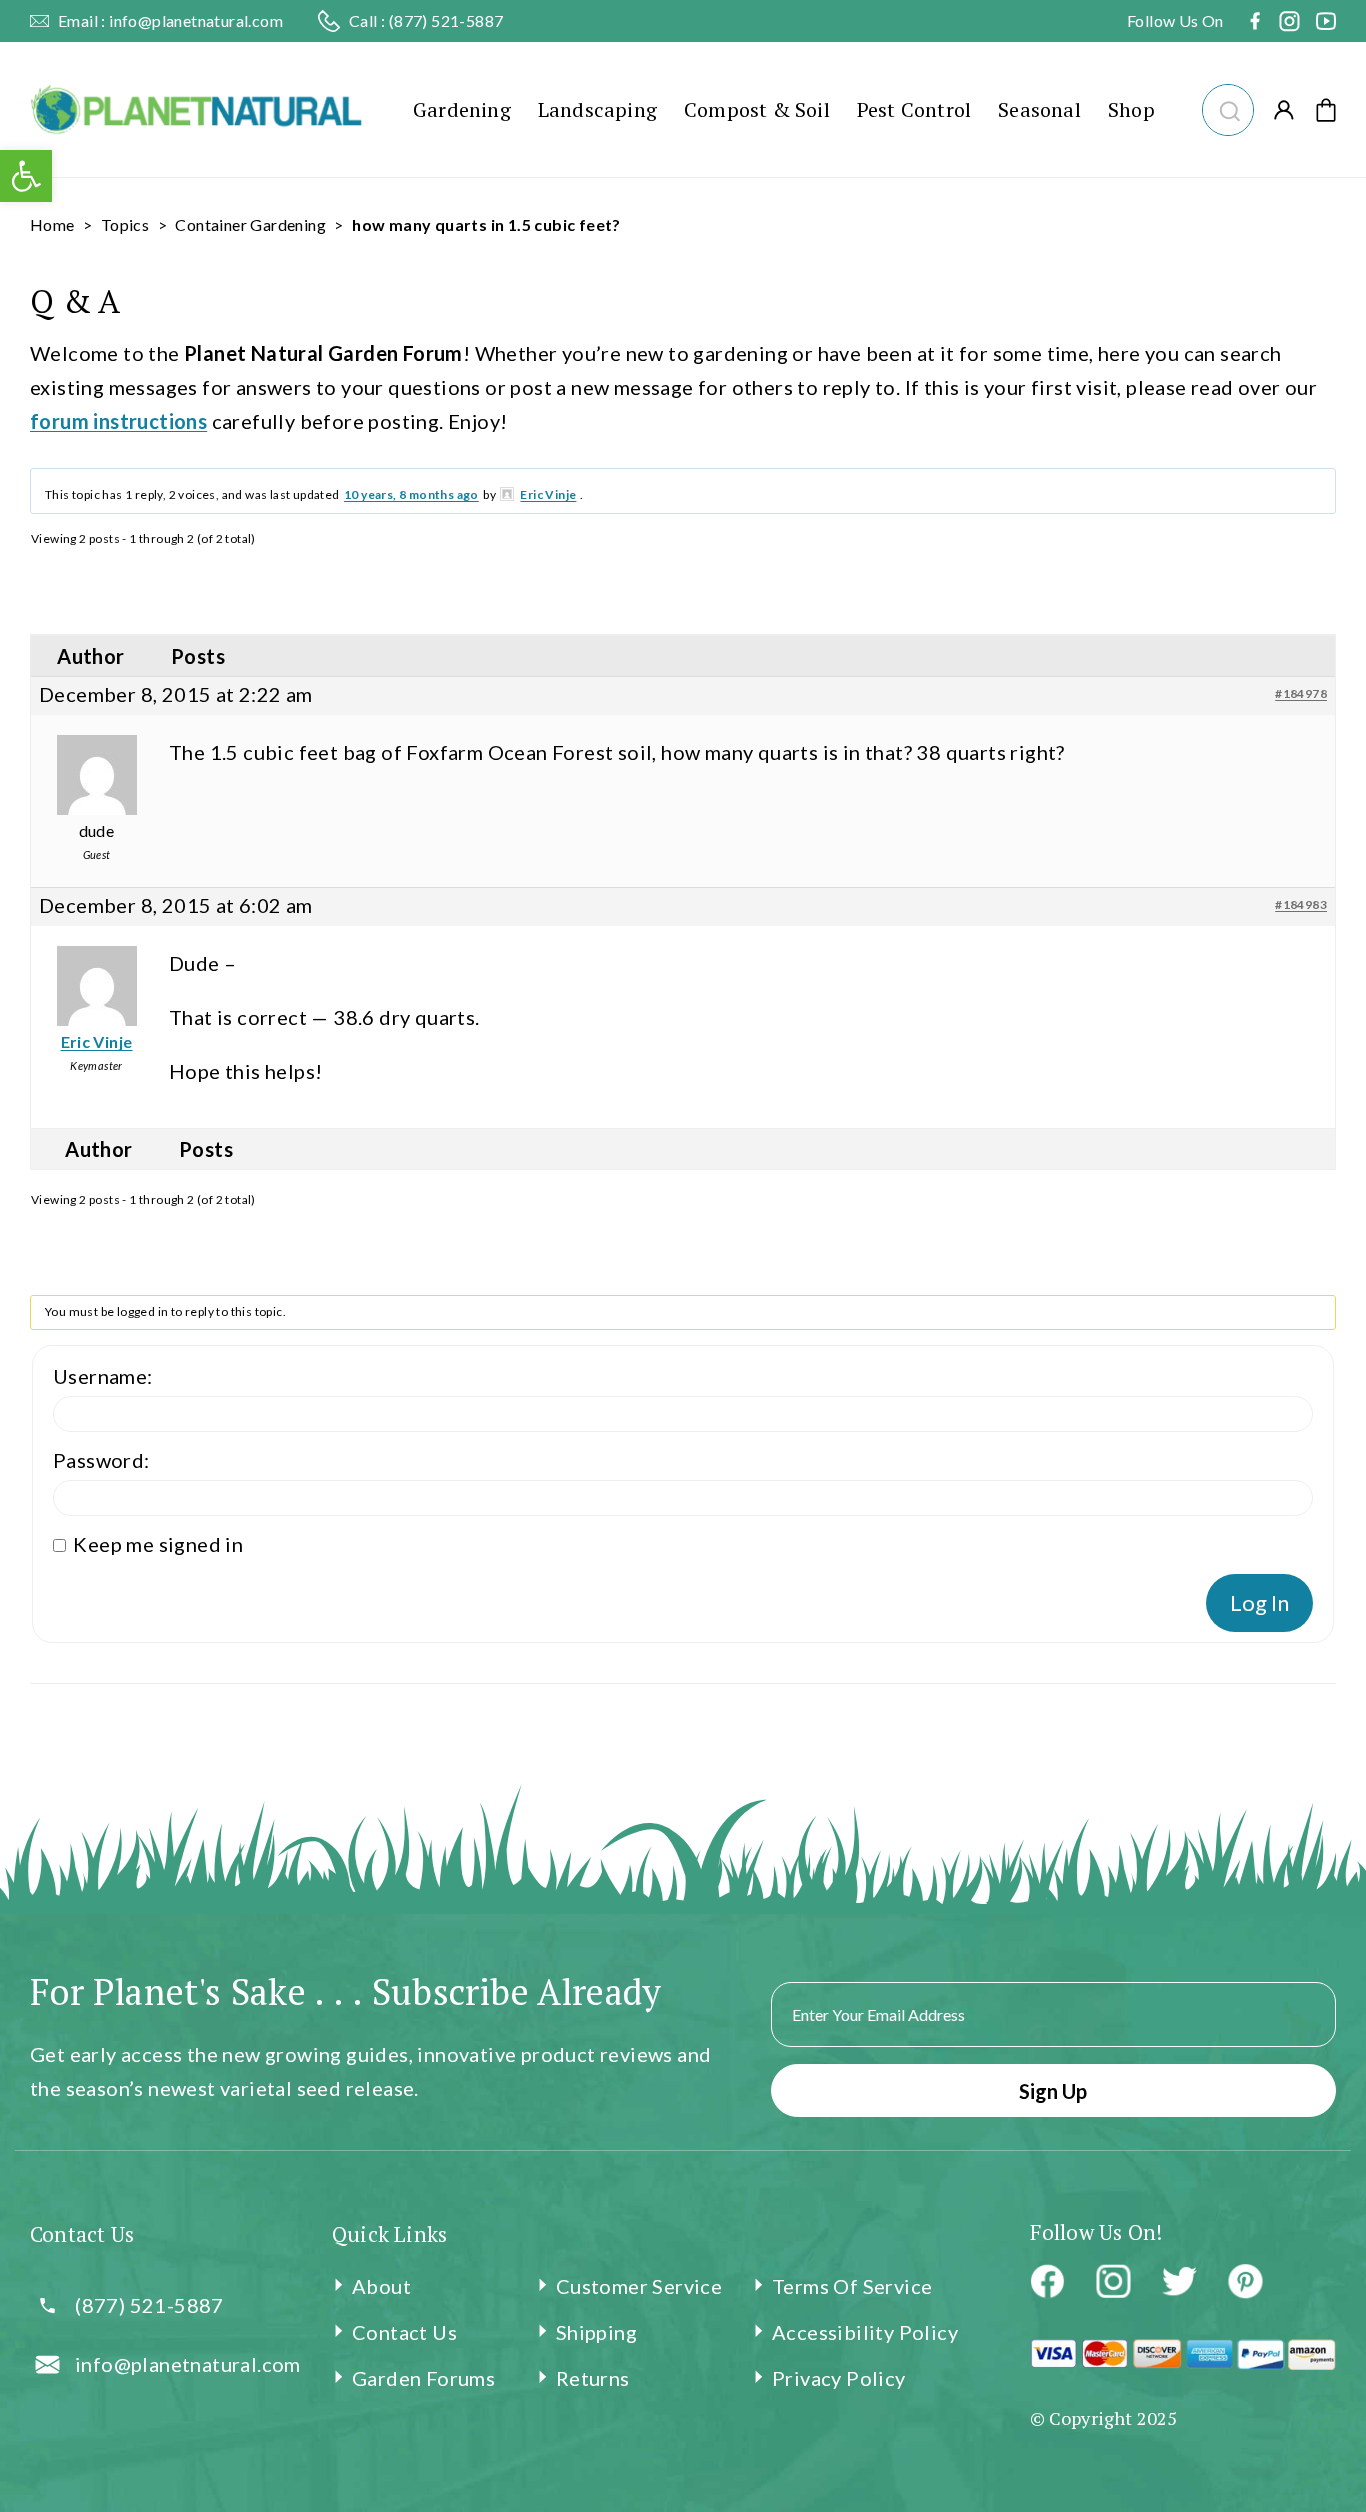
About (381, 2286)
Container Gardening (250, 224)
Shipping (596, 2332)
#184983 (1301, 904)
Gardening (462, 109)
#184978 (1301, 693)
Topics (125, 224)
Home (52, 224)
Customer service (639, 2286)
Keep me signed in (158, 1544)
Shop (1131, 109)
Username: (103, 1376)
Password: (101, 1460)
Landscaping (597, 109)
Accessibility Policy (865, 2332)
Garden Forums (423, 2378)
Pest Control (914, 109)
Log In (1259, 1602)
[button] (1227, 107)
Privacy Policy (839, 2378)
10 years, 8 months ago (411, 494)
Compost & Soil (757, 109)
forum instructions (118, 421)
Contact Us (404, 2332)
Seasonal (1039, 109)
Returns (593, 2378)
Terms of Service (852, 2286)
